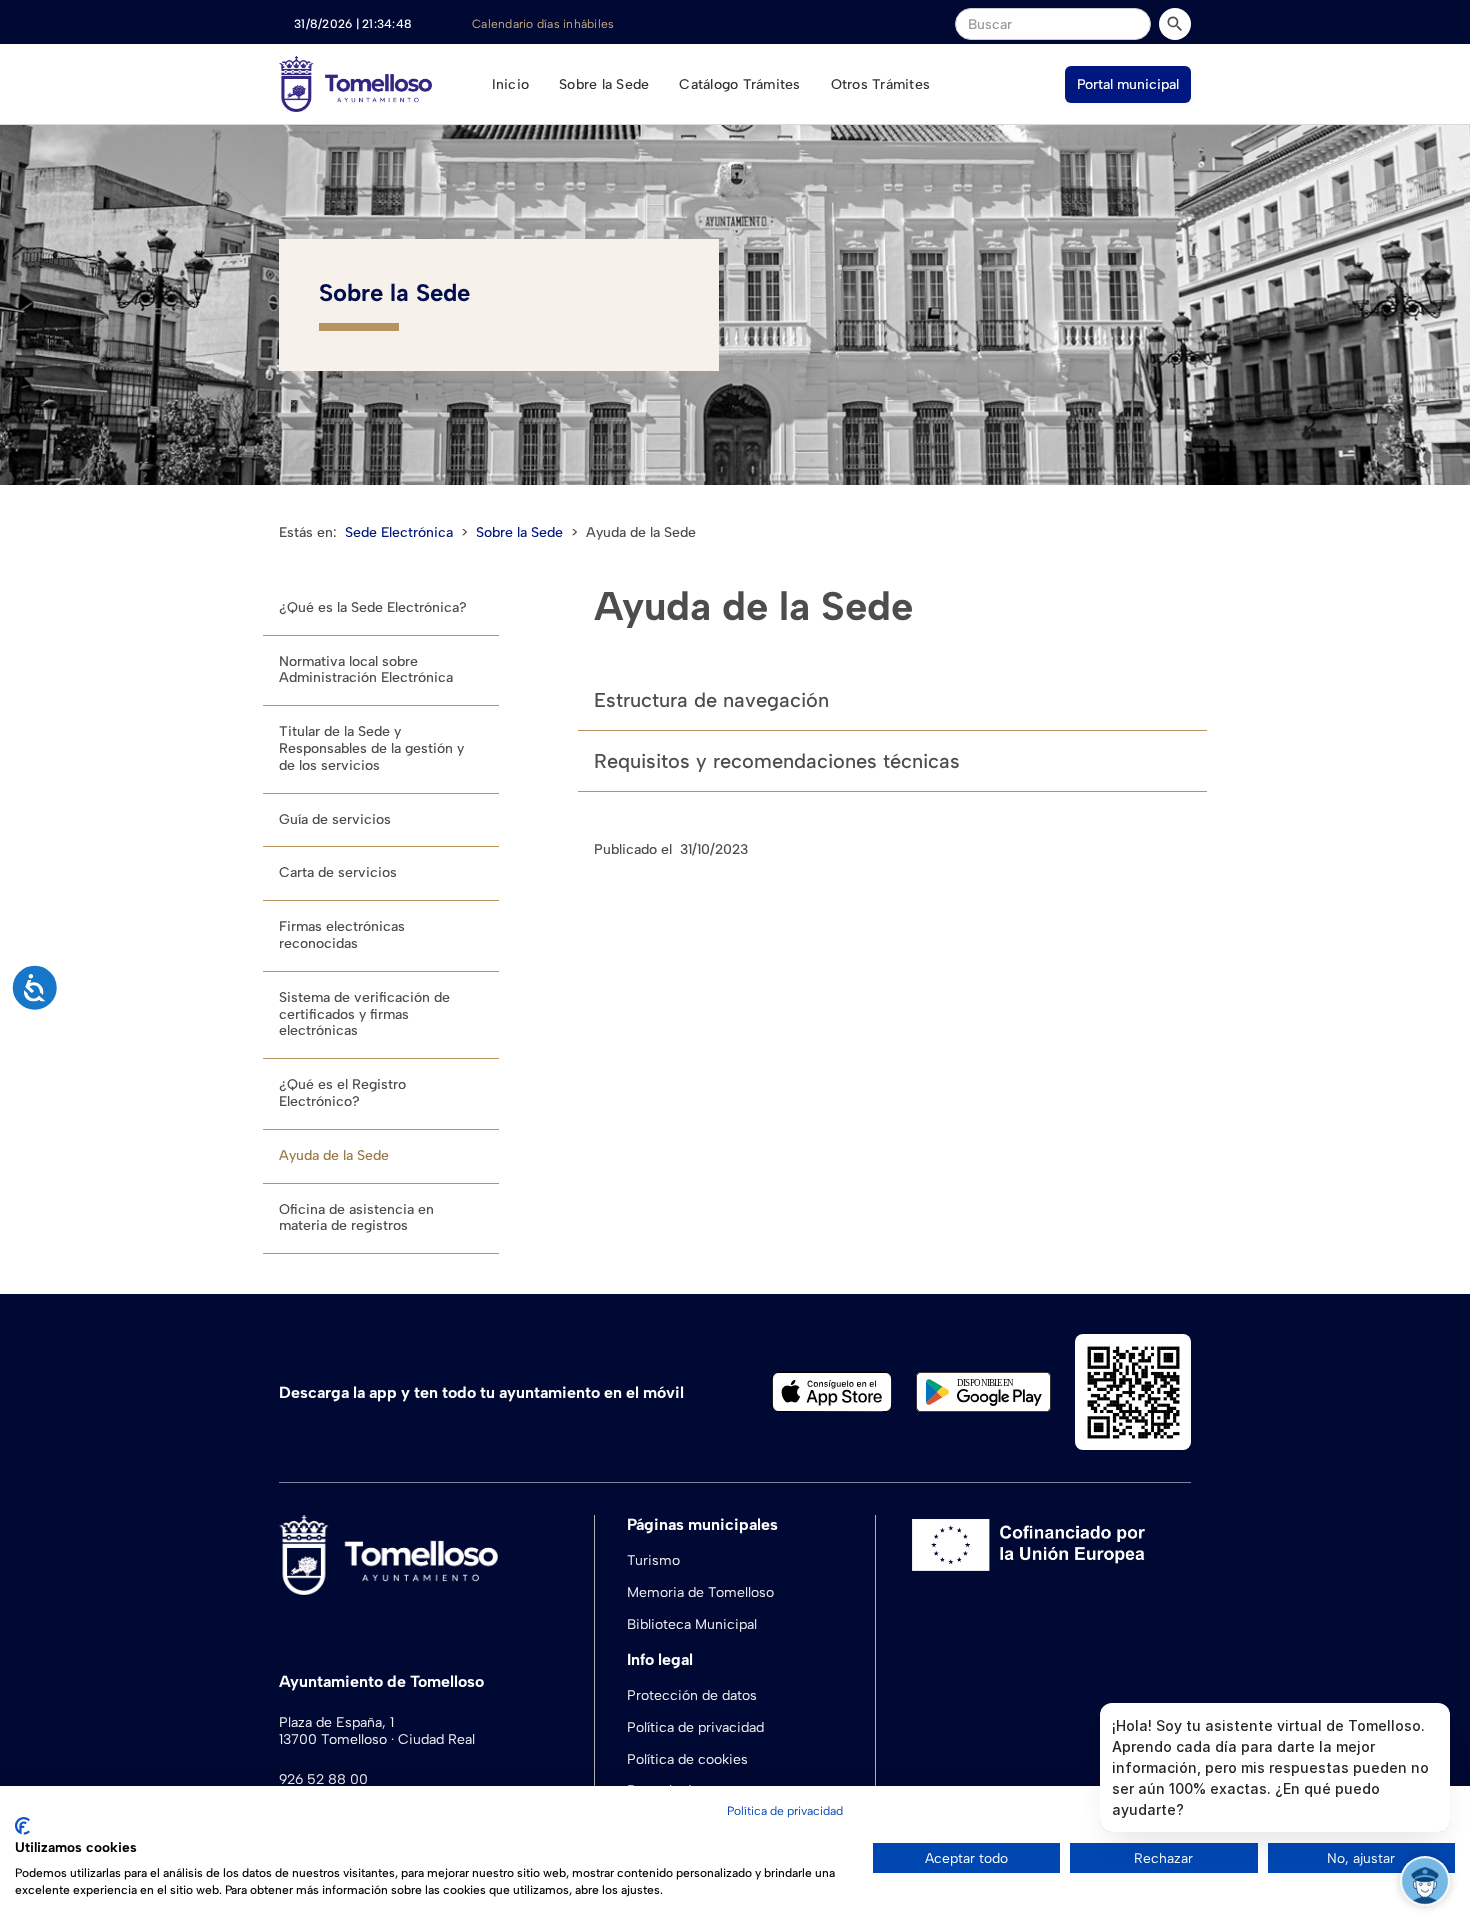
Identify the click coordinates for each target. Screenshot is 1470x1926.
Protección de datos (692, 1695)
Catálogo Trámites (739, 84)
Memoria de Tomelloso (700, 1592)
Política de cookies (687, 1759)
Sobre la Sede (604, 84)
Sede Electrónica (399, 532)
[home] (355, 84)
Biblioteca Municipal (692, 1624)
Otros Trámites (881, 84)
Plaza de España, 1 (336, 1723)
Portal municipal (1128, 84)
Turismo (653, 1560)
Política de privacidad (695, 1727)
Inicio (511, 84)
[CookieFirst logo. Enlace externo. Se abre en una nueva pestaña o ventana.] (22, 1826)
